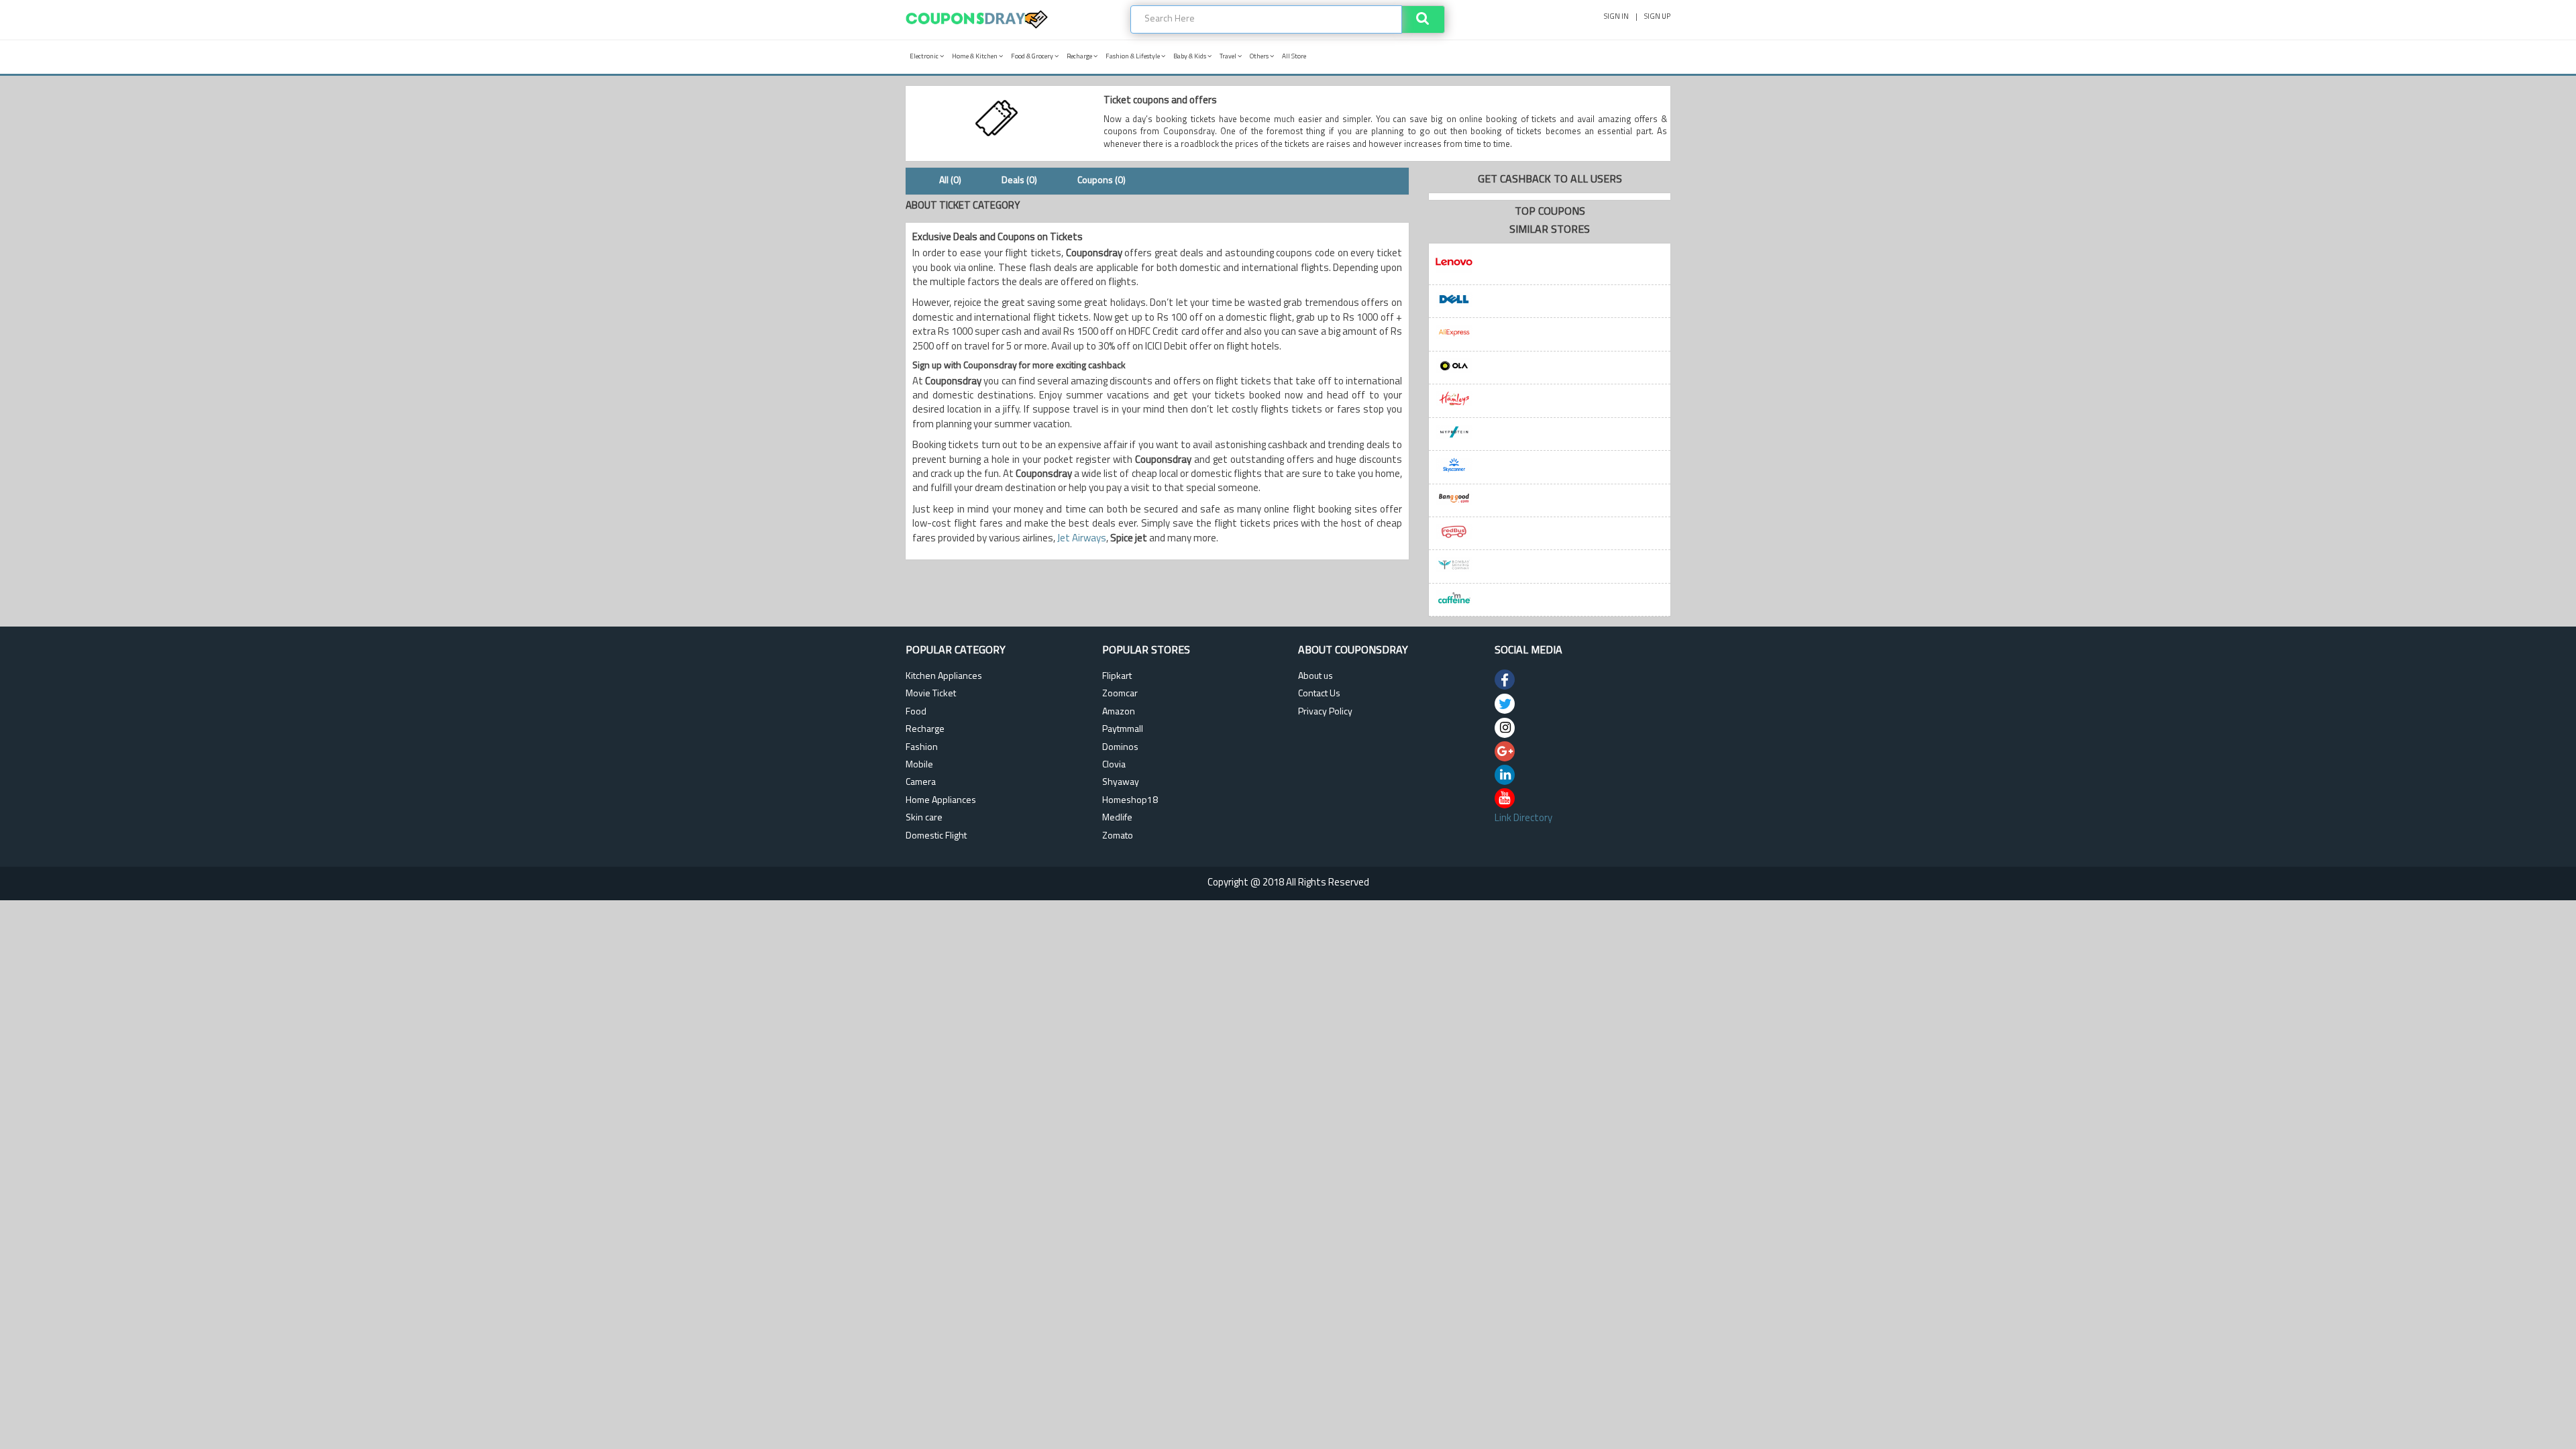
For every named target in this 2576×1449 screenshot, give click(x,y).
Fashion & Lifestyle (1133, 57)
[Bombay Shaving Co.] (1550, 567)
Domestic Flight (936, 836)
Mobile (919, 765)
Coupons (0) (1102, 181)
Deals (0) (1019, 181)
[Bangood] (1550, 501)
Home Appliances (941, 801)
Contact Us (1319, 694)
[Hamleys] (1550, 401)
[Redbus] (1550, 534)
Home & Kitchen (975, 57)
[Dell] (1550, 302)
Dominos (1120, 748)
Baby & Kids (1190, 57)
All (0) (950, 181)
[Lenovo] (1550, 264)
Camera (921, 783)
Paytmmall (1123, 730)
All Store (1294, 57)
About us (1316, 677)
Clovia (1114, 765)
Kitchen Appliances (944, 677)
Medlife (1117, 818)
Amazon (1119, 712)
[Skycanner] (1550, 467)
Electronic (925, 57)
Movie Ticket (931, 694)
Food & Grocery (1033, 57)
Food (916, 712)
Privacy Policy (1325, 712)
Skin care (924, 818)
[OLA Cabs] (1550, 368)
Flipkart (1117, 677)
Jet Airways (1082, 539)
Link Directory (1523, 819)
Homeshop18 (1130, 801)
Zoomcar (1120, 694)
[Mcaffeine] (1550, 600)
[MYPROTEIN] (1550, 434)
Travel (1229, 57)
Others (1260, 57)
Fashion (922, 748)
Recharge (1080, 57)
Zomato (1118, 836)
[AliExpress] (1550, 334)
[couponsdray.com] (977, 29)
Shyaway (1121, 783)
